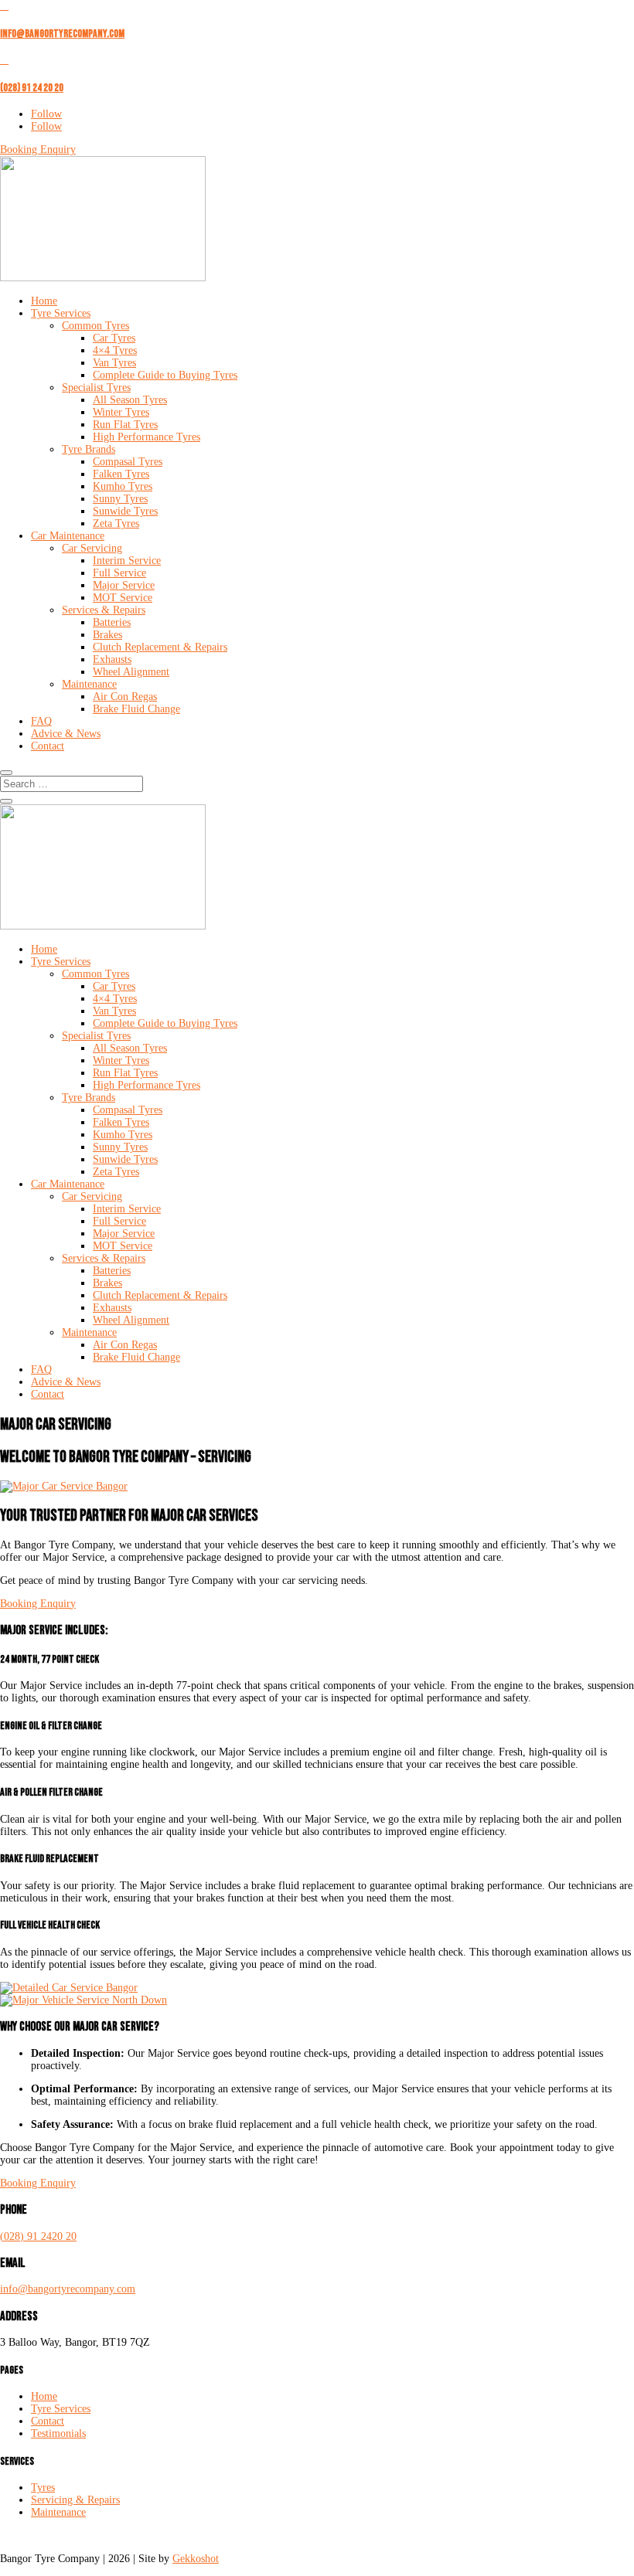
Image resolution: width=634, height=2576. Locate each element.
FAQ (41, 721)
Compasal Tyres (128, 462)
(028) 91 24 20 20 (32, 88)
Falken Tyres (121, 474)
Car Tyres (114, 338)
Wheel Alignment (131, 672)
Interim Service (127, 561)
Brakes (107, 635)
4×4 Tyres (115, 350)
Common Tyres (95, 326)
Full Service (119, 573)
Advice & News (66, 734)
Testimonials (58, 2433)
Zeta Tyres (116, 523)
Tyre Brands (89, 449)
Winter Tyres (121, 412)
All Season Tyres (130, 400)
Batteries (112, 622)
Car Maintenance (68, 536)
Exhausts (112, 659)
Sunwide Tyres (125, 511)
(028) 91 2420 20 (38, 2236)
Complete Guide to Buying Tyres (165, 375)
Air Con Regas (125, 697)
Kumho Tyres (123, 486)
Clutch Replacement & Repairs (160, 647)
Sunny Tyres (120, 499)
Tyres (43, 2488)
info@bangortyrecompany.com (62, 34)
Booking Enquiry (38, 150)
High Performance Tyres (147, 437)
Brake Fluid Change (136, 709)
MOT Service (123, 598)
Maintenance (89, 684)
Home (44, 301)
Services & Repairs (104, 610)
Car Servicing (92, 548)
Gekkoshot (196, 2559)
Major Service (124, 585)
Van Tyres (114, 363)
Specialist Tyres (96, 387)
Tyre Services (61, 313)
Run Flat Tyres (125, 425)
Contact (48, 746)
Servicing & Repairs (75, 2500)
